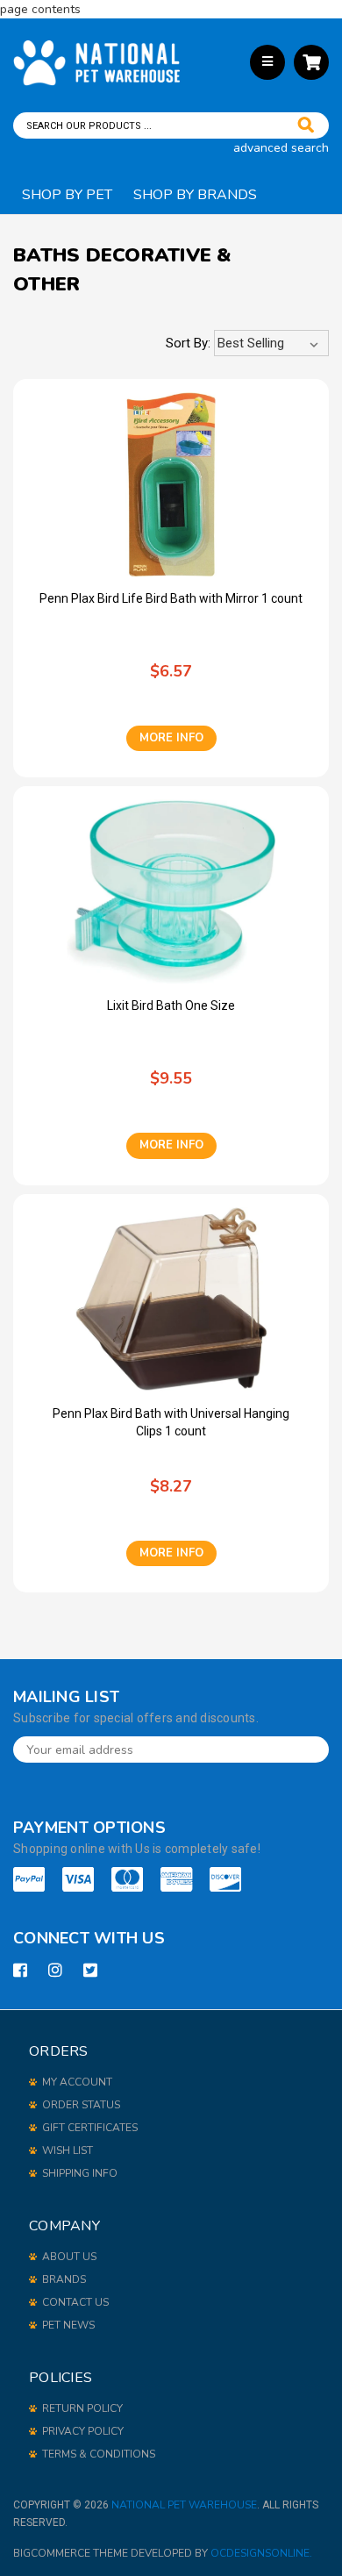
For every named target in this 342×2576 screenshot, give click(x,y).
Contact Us (75, 2302)
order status (81, 2105)
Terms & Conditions (99, 2454)
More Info (171, 738)
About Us (69, 2257)
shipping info (80, 2173)
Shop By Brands (195, 195)
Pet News (68, 2325)
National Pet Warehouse (184, 2505)
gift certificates (90, 2128)
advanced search (281, 148)
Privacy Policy (83, 2431)
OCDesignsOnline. (261, 2553)
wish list (68, 2150)
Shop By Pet (67, 195)
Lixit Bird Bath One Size (171, 1005)
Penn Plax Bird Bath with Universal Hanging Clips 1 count (171, 1422)
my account (77, 2082)
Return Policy (82, 2408)
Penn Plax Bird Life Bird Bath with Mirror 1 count (171, 598)
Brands (64, 2279)
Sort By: (188, 343)
